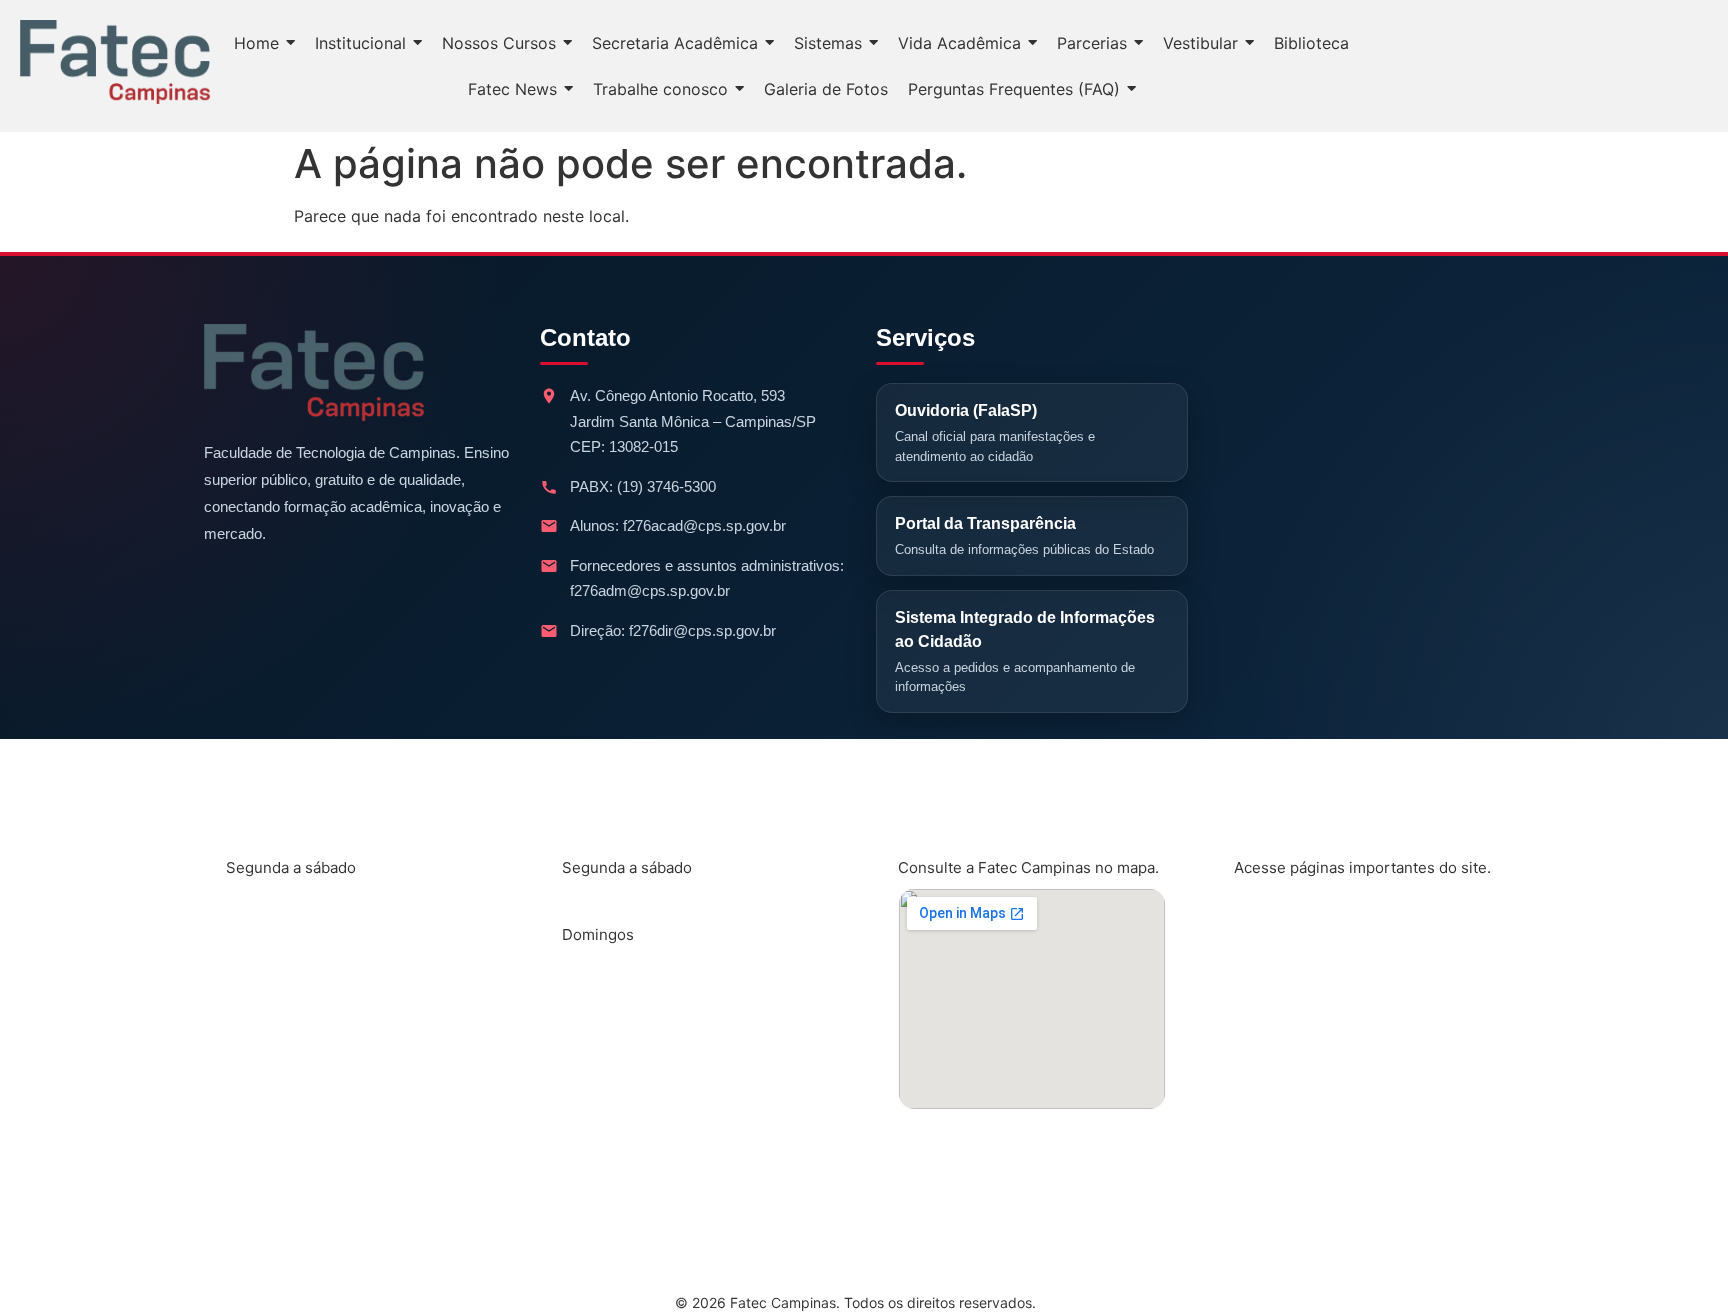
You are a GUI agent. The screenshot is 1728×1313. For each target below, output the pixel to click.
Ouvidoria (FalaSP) (995, 433)
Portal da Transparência (1024, 536)
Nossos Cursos (1310, 915)
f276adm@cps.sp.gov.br (650, 590)
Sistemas (1286, 1047)
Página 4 (1284, 1113)
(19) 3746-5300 (666, 486)
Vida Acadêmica (1313, 981)
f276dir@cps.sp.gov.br (702, 630)
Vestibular (1290, 1179)
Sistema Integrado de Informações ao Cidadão (1025, 652)
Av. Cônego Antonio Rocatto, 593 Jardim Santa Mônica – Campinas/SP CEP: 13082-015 (693, 421)
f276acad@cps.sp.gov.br (704, 525)
